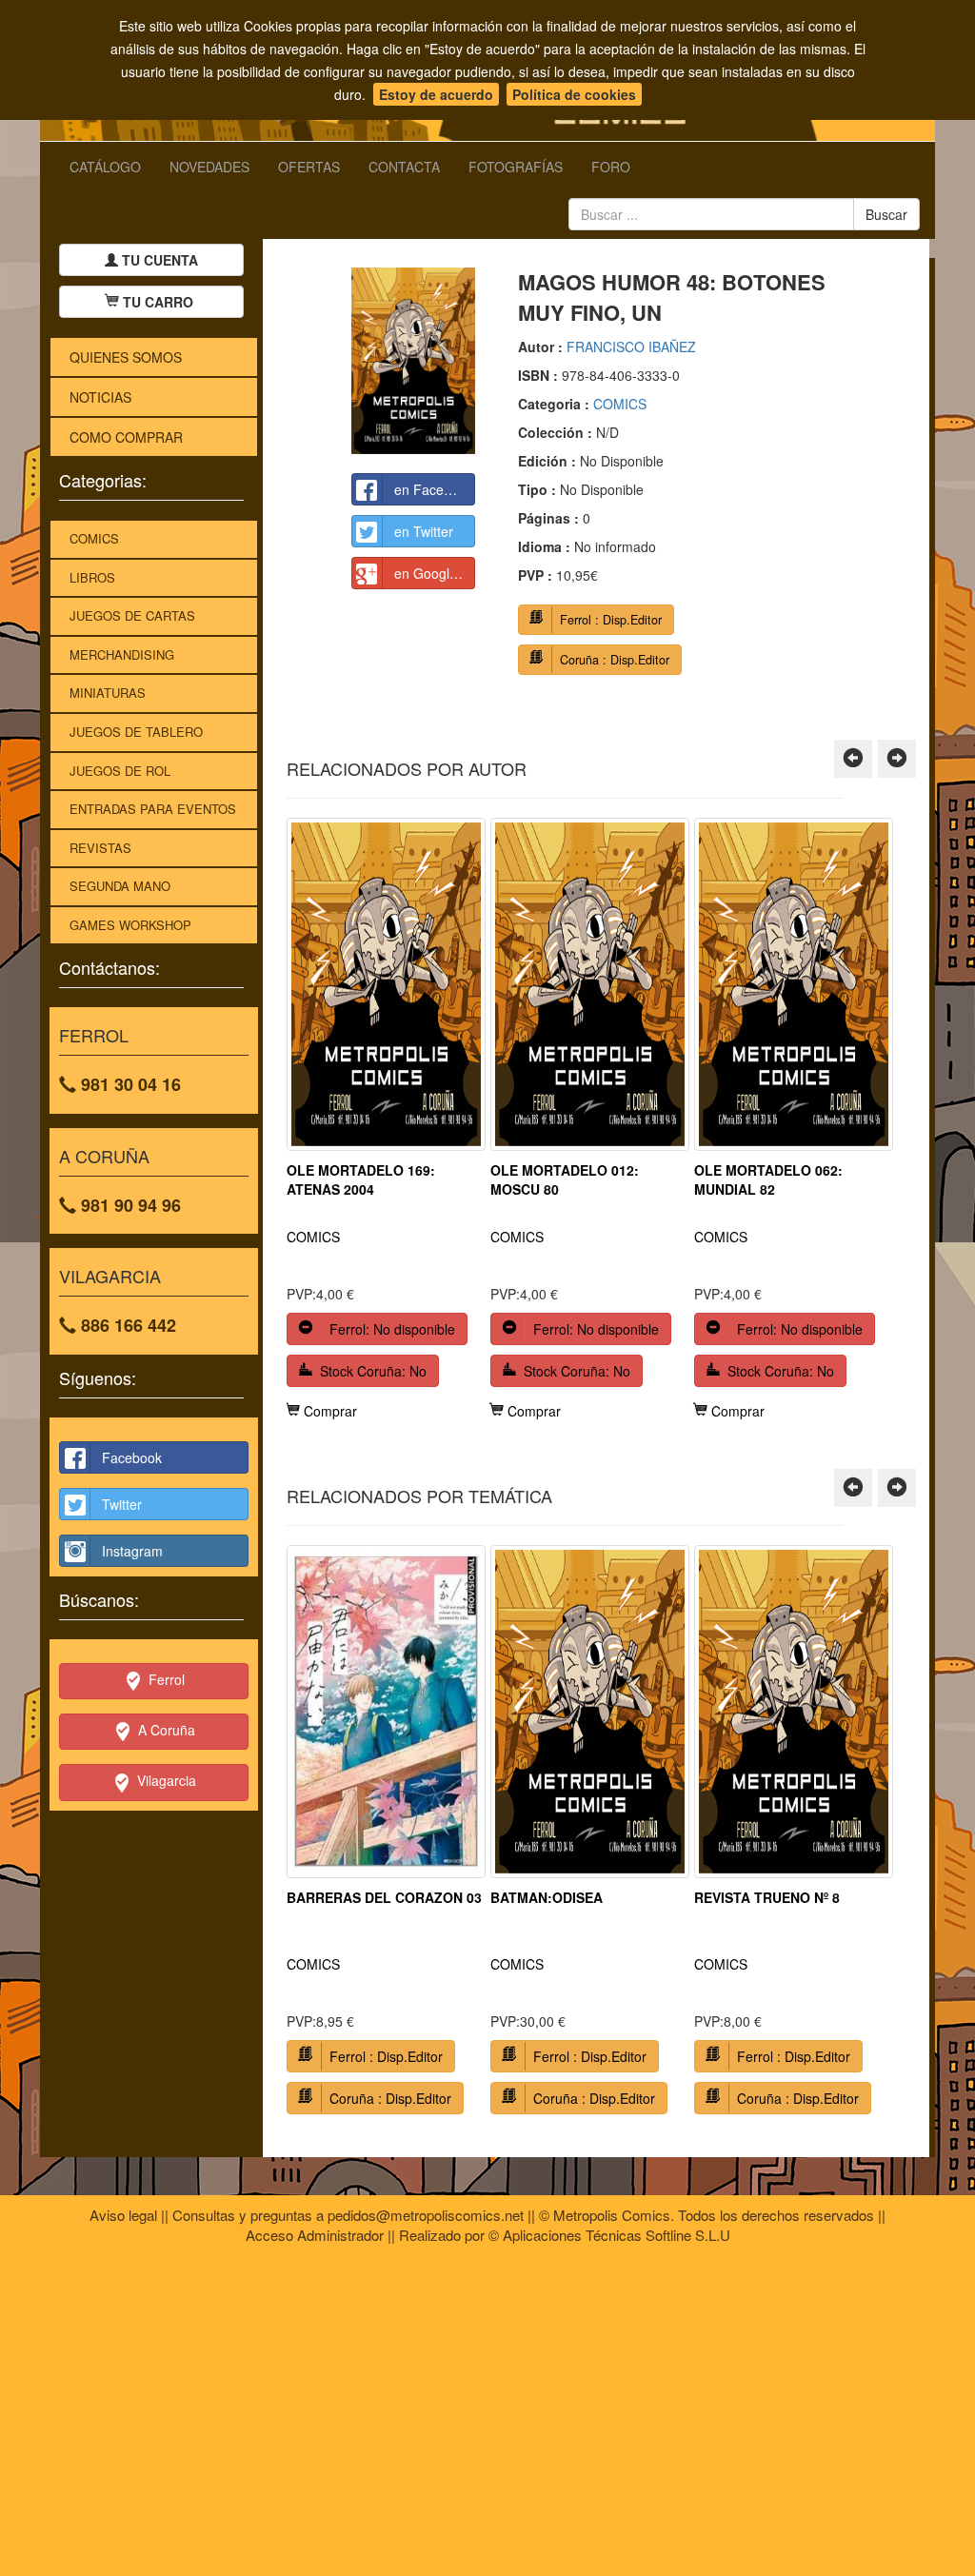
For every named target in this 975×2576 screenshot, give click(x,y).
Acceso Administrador (315, 2235)
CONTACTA (404, 167)
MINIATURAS (108, 693)
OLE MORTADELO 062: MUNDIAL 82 (768, 1179)
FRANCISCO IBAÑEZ (631, 347)
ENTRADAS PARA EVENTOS (153, 809)
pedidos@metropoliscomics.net (426, 2215)
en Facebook (434, 489)
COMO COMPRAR (126, 437)
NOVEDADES (209, 167)
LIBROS (92, 577)
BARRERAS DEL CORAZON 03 (384, 1897)
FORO (611, 167)
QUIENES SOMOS (126, 357)
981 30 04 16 (129, 1084)
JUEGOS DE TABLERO (136, 732)
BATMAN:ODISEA (547, 1897)
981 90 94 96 (129, 1205)
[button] (853, 759)
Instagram (132, 1551)
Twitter (122, 1504)
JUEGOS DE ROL (120, 771)
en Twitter (424, 531)
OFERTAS (309, 167)
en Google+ (429, 573)
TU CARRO (158, 302)
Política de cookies (574, 94)
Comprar (328, 1411)
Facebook (132, 1457)
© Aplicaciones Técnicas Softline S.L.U (609, 2235)
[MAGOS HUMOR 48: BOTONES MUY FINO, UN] (413, 360)
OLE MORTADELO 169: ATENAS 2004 (361, 1179)
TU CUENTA (158, 260)
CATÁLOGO (105, 167)
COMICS (94, 538)
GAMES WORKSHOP (130, 925)
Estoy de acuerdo (436, 94)
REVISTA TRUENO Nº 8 (767, 1897)
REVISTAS (100, 848)
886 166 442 (126, 1325)
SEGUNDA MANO (120, 886)
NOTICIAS (100, 397)
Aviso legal (123, 2215)
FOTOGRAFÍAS (516, 167)
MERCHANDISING (122, 654)
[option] (386, 1119)
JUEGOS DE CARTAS (132, 615)
